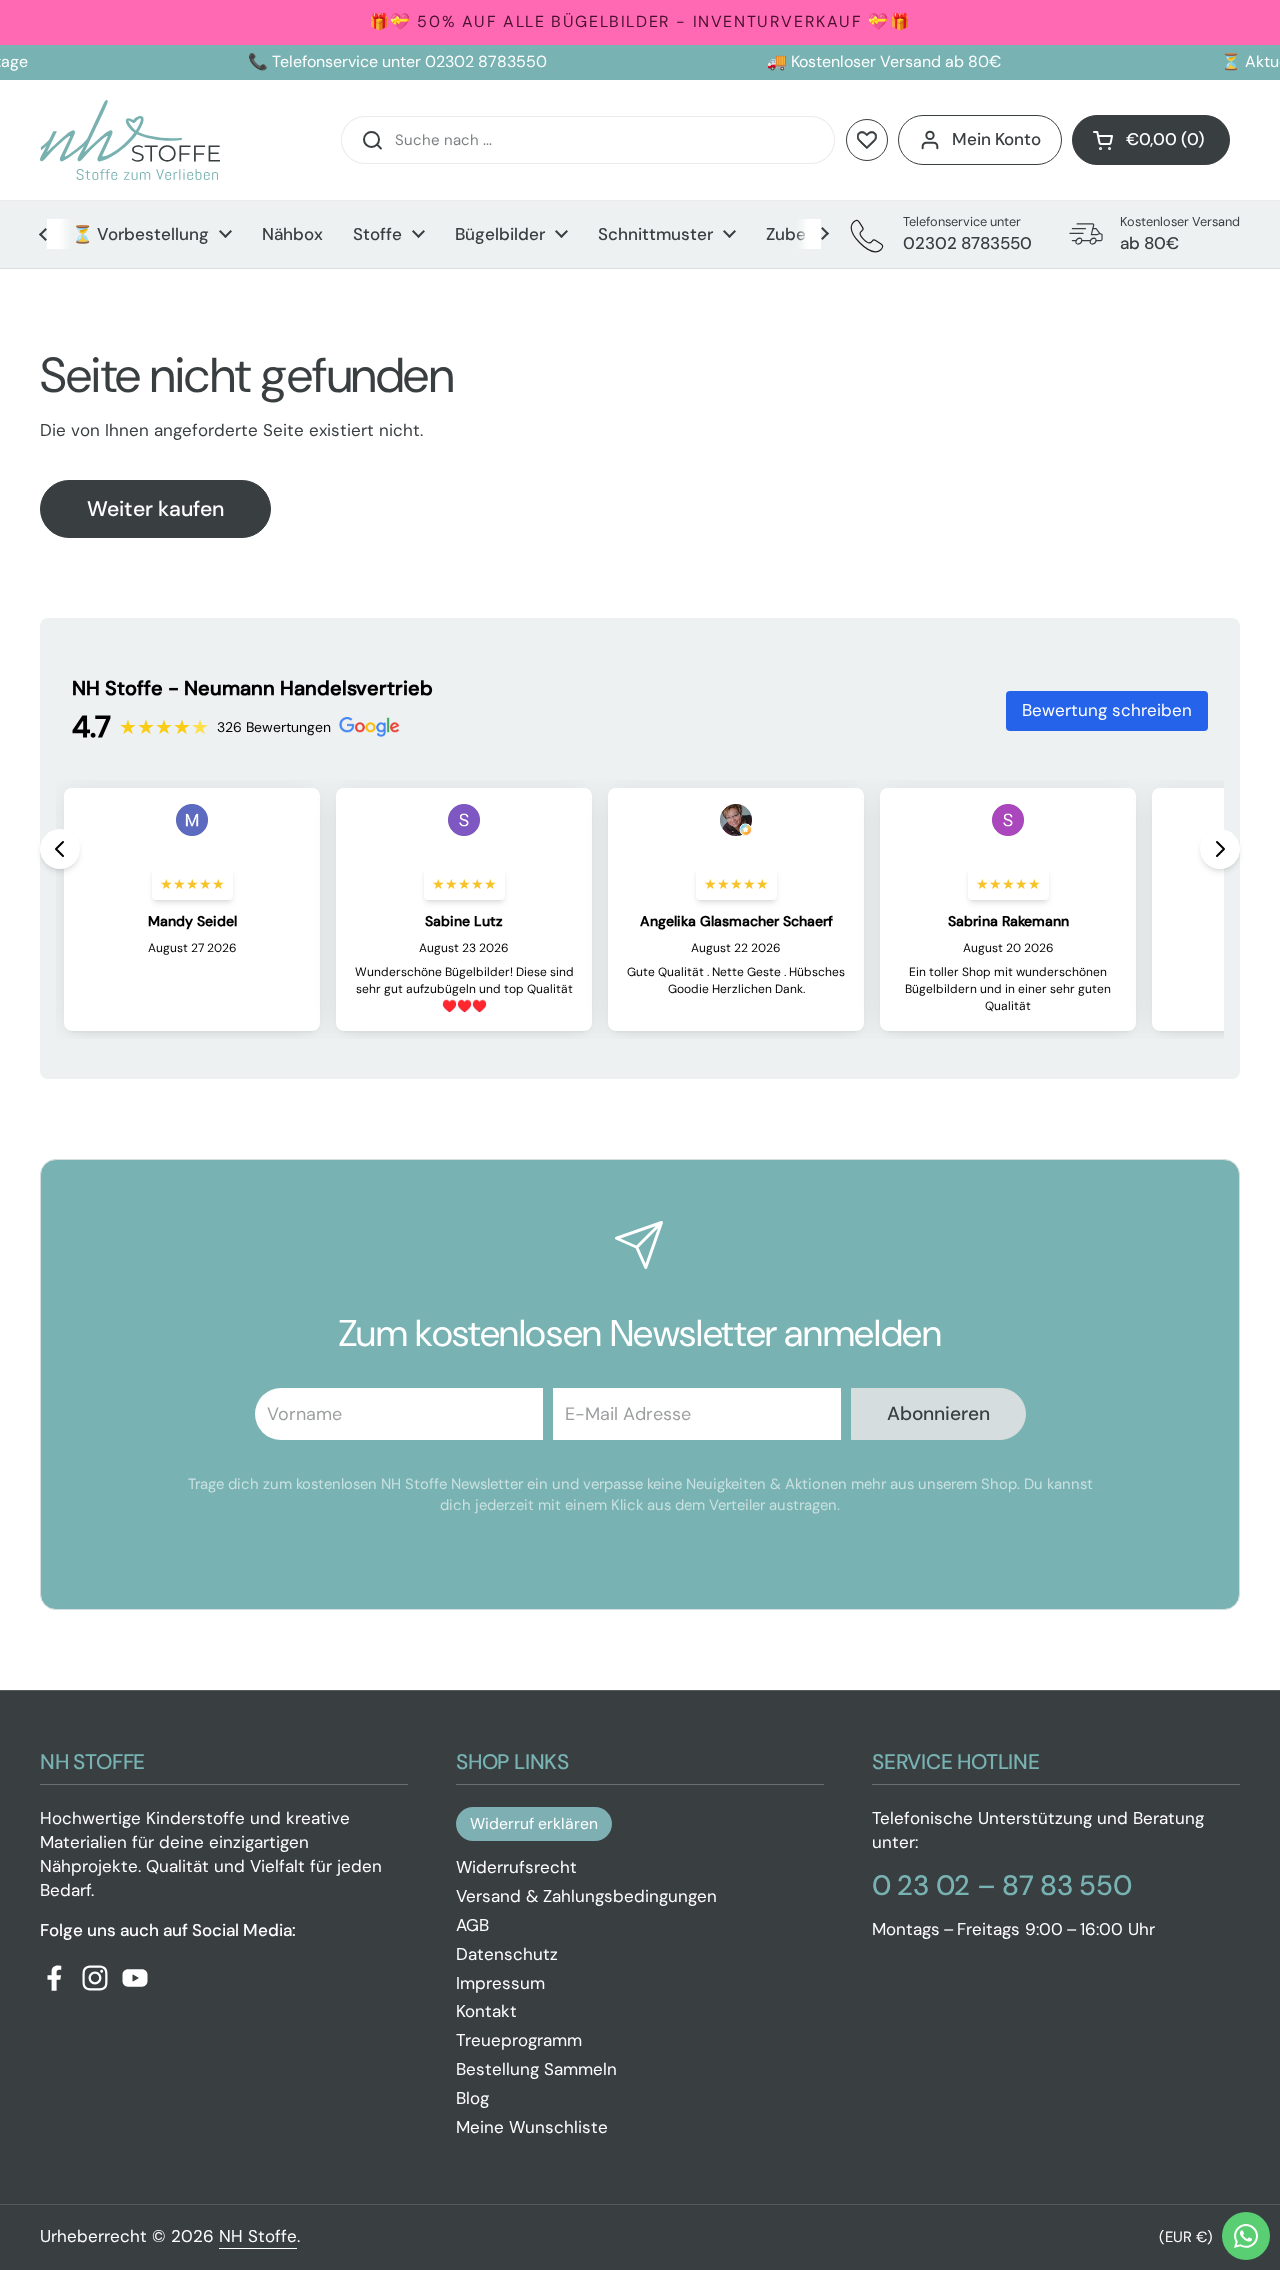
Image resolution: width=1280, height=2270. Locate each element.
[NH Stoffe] (130, 140)
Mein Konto (996, 139)
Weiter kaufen (155, 509)
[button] (1151, 140)
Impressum (500, 1983)
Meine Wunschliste (532, 2127)
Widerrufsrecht (516, 1867)
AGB (472, 1925)
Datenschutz (507, 1954)
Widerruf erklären (534, 1823)
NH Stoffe (258, 2236)
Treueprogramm (519, 2040)
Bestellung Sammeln (536, 2069)
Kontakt (486, 2011)
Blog (472, 2098)
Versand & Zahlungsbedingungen (586, 1896)
